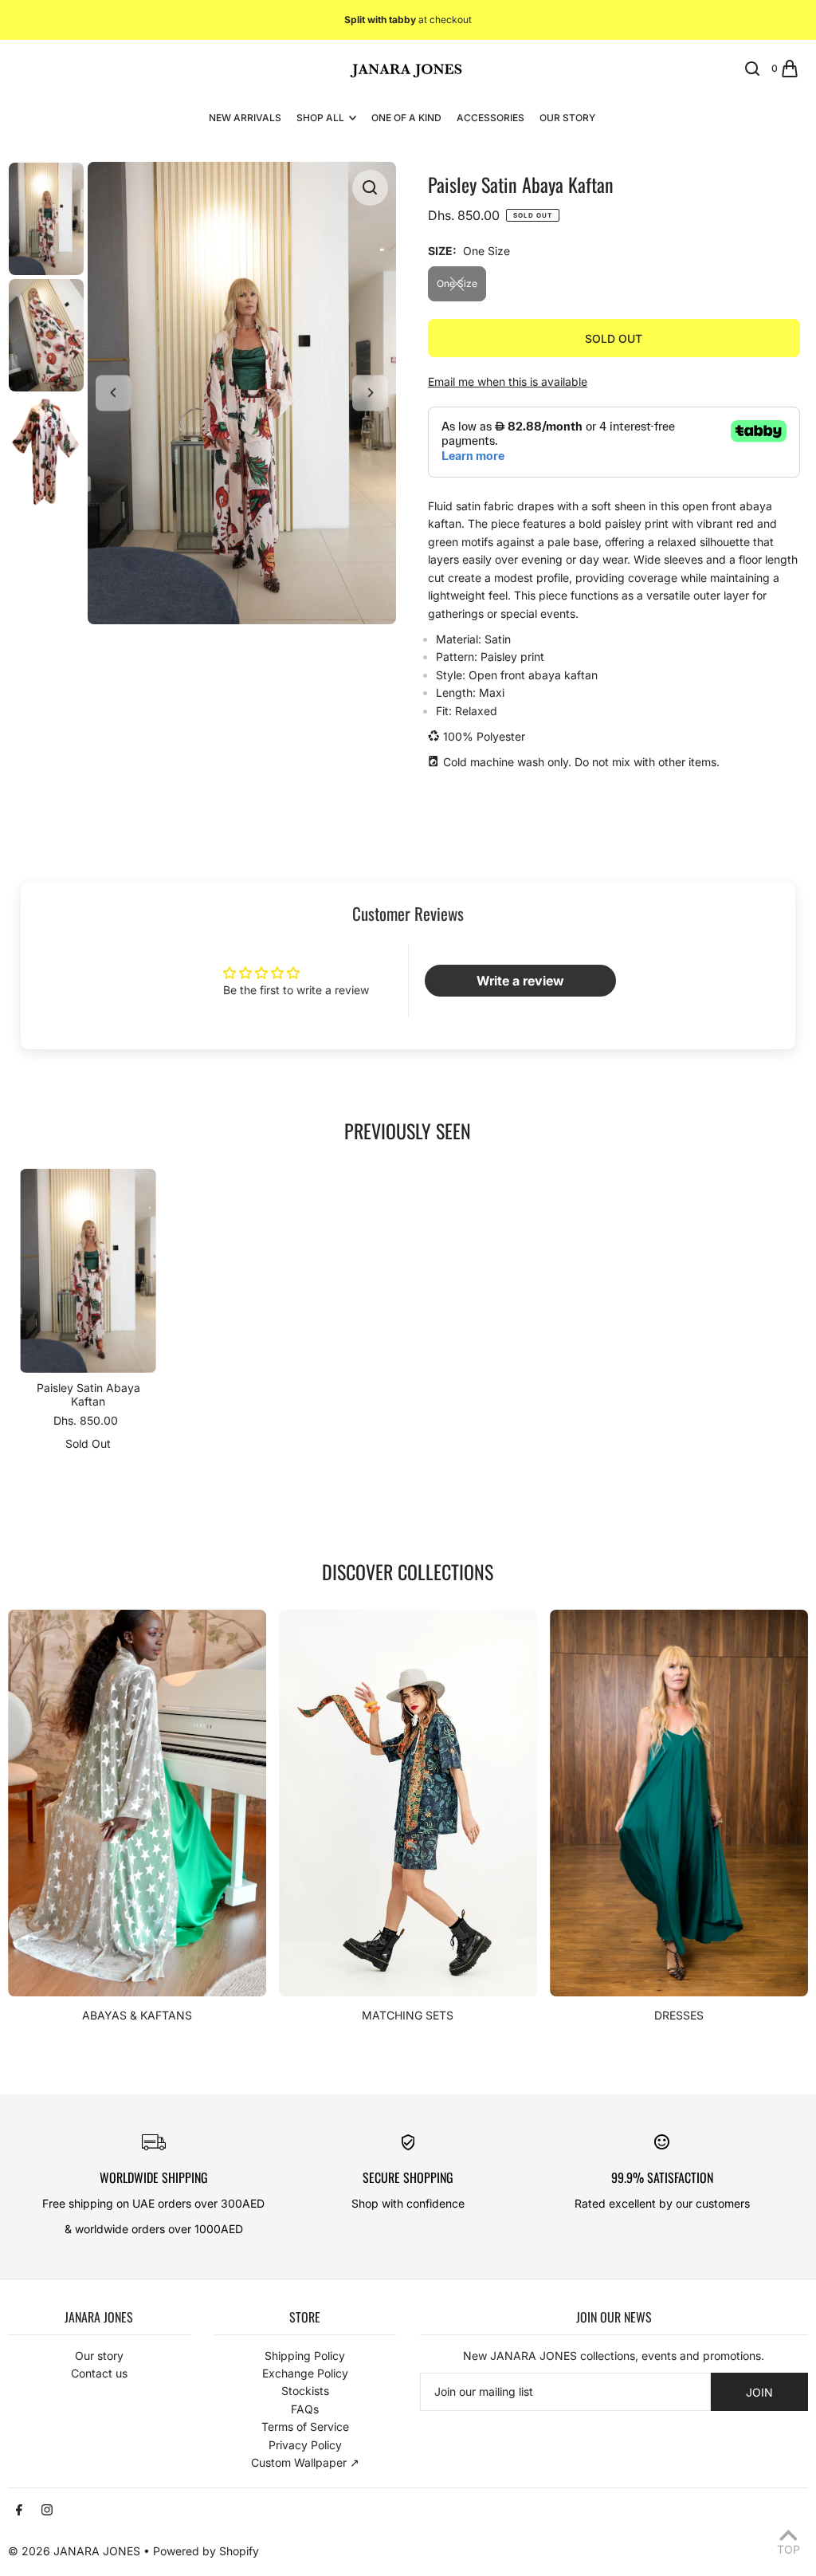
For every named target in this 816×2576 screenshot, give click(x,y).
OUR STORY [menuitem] (567, 118)
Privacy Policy (305, 2445)
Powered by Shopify (206, 2551)
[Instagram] (47, 2511)
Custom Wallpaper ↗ (305, 2462)
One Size (457, 283)
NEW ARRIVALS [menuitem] (245, 118)
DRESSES (679, 2015)
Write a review (520, 981)
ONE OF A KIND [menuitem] (406, 118)
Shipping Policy (305, 2356)
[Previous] (114, 393)
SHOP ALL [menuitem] (320, 118)
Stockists (305, 2391)
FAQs (305, 2409)
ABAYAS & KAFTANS (137, 2015)
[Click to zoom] (370, 188)
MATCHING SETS (408, 2015)
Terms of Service (305, 2427)
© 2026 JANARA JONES (74, 2551)
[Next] (370, 393)
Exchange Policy (305, 2373)
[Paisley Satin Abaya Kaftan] (88, 1271)
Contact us (99, 2373)
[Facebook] (19, 2511)
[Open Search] (752, 69)
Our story (99, 2356)
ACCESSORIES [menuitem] (490, 118)
